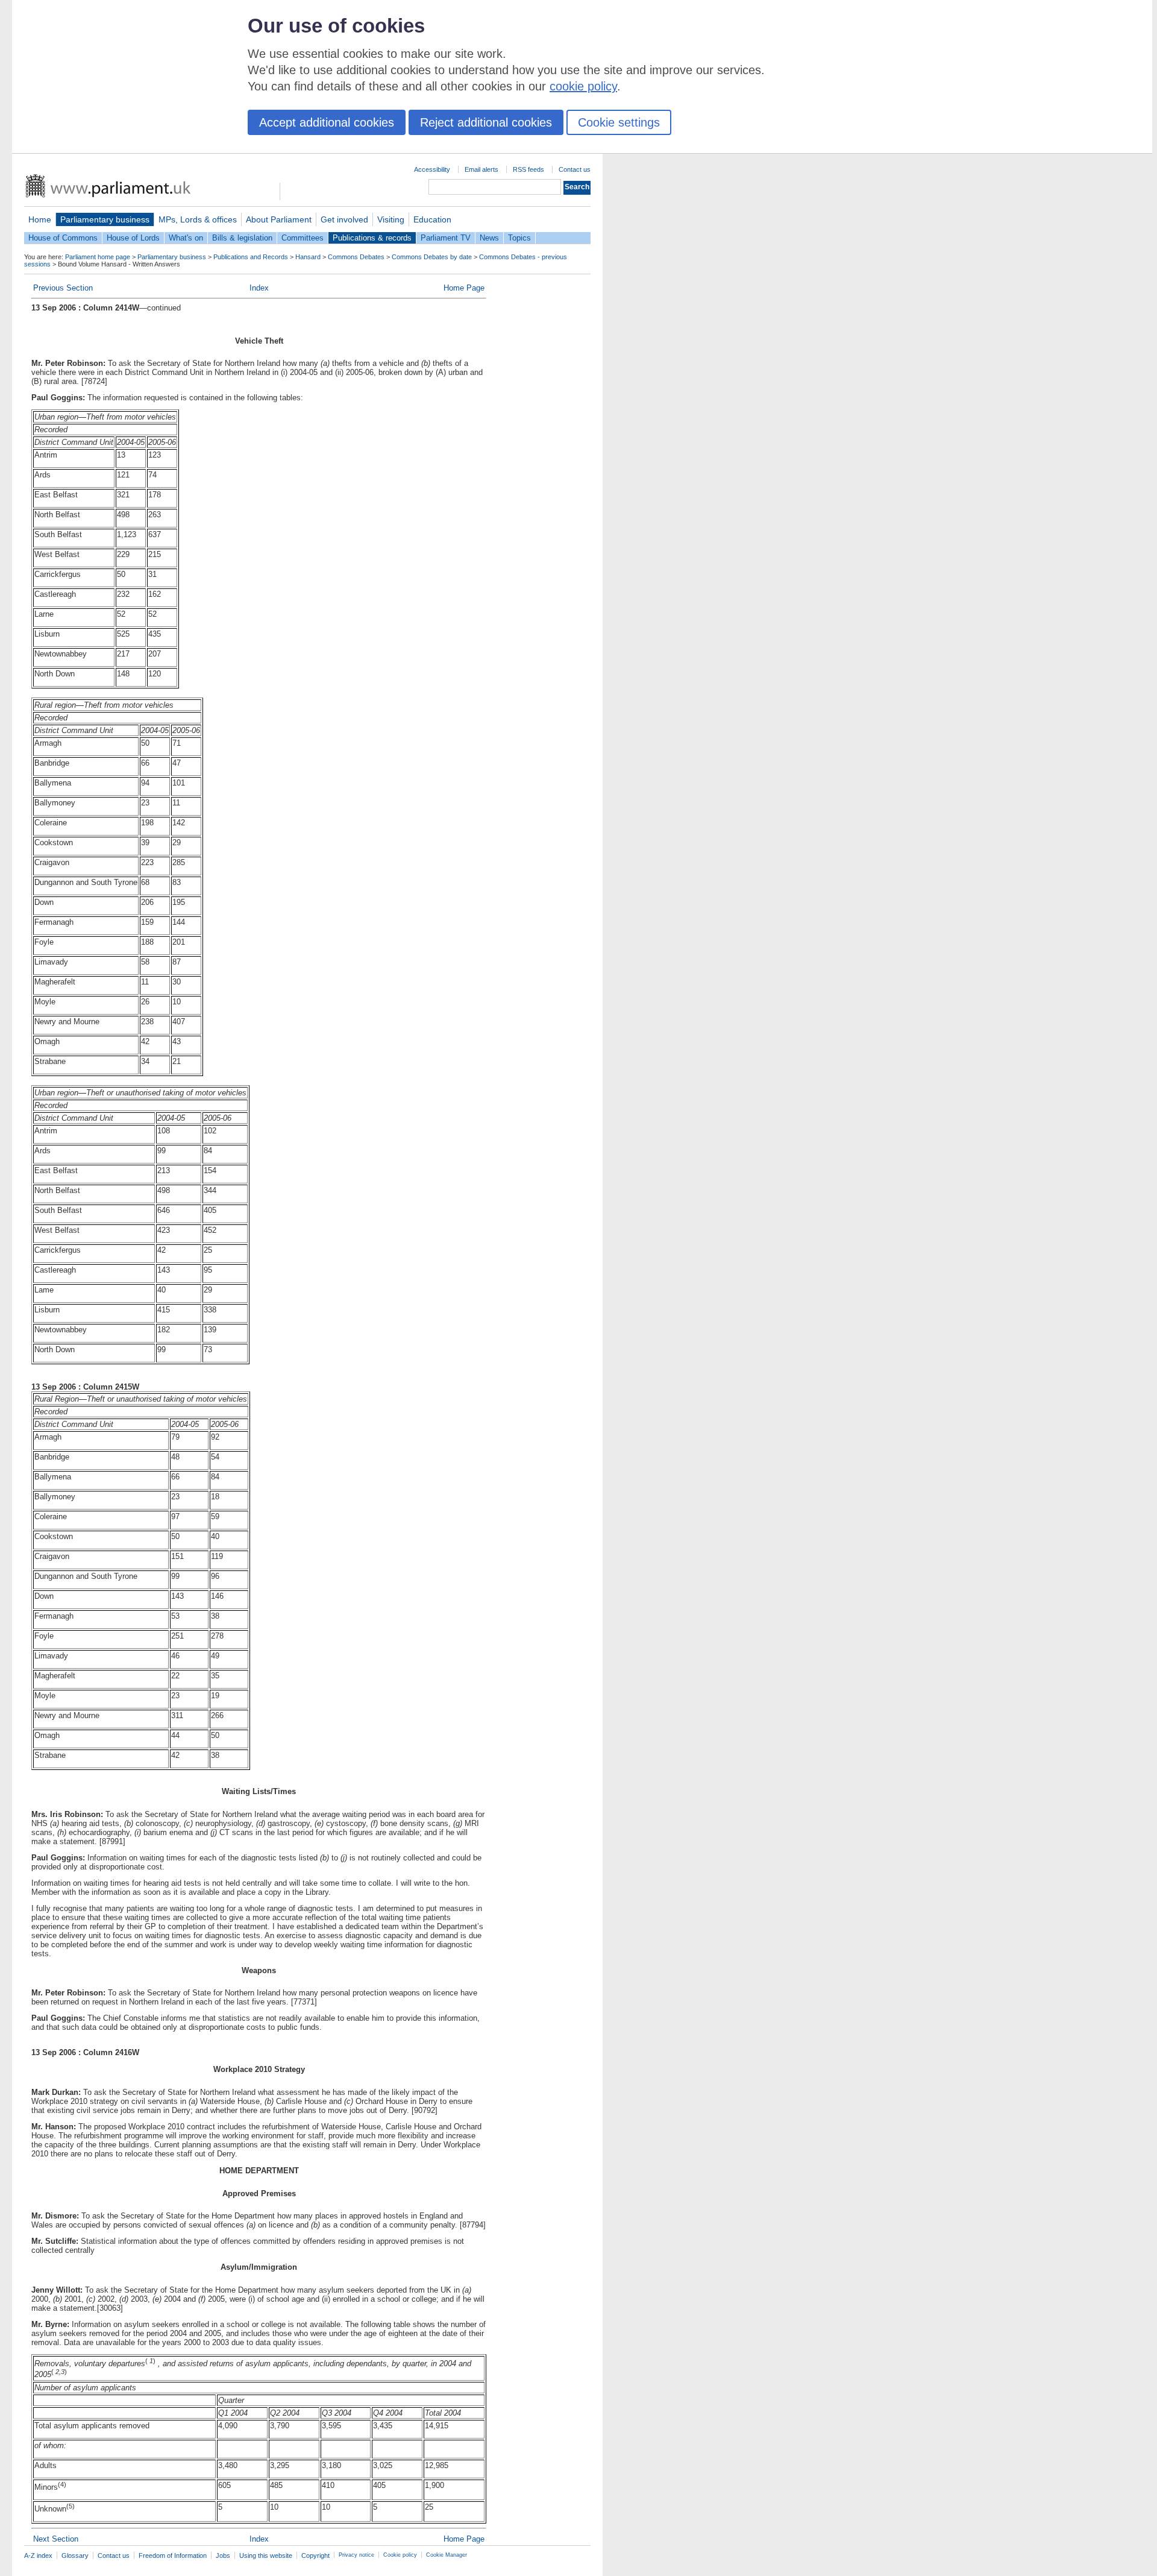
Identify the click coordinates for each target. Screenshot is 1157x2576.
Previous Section (63, 288)
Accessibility (432, 169)
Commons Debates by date (432, 257)
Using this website (266, 2556)
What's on (186, 238)
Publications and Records (251, 257)
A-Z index (38, 2556)
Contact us (575, 169)
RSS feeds (528, 169)
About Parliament (279, 219)
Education (432, 219)
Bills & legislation (242, 238)
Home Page (464, 288)
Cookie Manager (447, 2555)
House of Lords (133, 238)
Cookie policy (400, 2555)
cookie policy (583, 86)
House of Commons (63, 238)
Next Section (56, 2539)
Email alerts (481, 169)
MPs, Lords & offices (198, 219)
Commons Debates (356, 257)
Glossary (75, 2556)
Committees (303, 238)
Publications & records (372, 238)
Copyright (315, 2556)
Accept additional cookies (327, 122)
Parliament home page (98, 257)
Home (40, 219)
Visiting (391, 219)
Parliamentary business (105, 219)
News (489, 238)
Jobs (223, 2556)
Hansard (308, 257)
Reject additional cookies (486, 122)
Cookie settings (619, 122)
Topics (519, 238)
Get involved (344, 219)
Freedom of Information (173, 2556)
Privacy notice (356, 2555)
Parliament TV (446, 238)
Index (259, 288)
